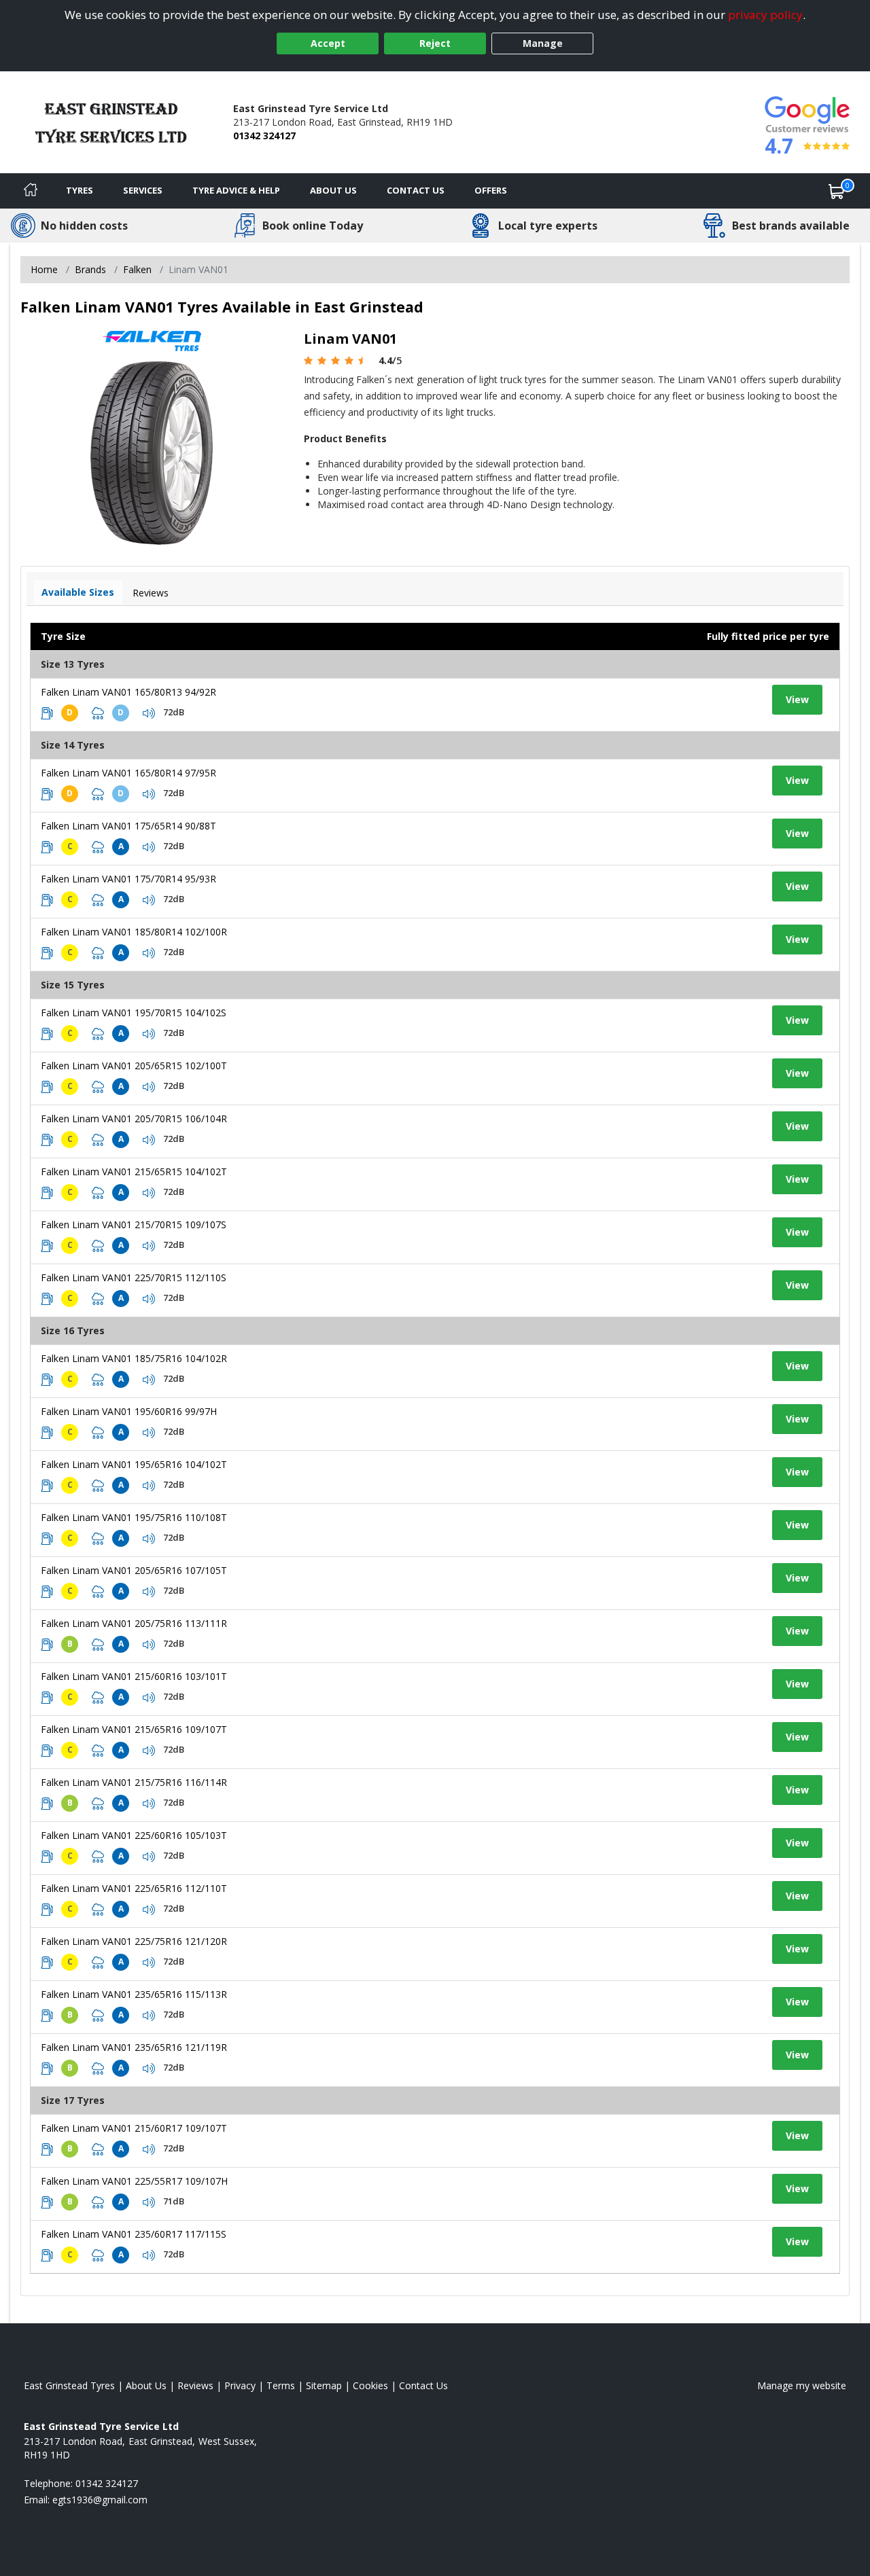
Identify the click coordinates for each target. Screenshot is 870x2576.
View (797, 699)
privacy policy (765, 15)
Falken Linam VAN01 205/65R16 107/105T (134, 1570)
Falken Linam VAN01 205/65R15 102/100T (134, 1066)
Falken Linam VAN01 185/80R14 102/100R (134, 932)
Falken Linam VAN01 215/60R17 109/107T (134, 2128)
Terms (281, 2385)
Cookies (370, 2385)
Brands (90, 269)
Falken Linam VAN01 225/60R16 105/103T (134, 1835)
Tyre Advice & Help (236, 190)
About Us (333, 190)
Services (143, 190)
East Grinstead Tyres (69, 2385)
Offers (491, 190)
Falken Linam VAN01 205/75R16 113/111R (134, 1623)
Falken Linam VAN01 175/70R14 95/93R (128, 879)
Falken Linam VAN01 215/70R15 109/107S (134, 1224)
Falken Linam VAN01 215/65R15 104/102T (134, 1171)
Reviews (151, 593)
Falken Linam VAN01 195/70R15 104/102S (134, 1013)
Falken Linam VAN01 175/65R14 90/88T (128, 826)
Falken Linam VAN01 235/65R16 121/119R (134, 2047)
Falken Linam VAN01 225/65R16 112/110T (134, 1888)
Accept (328, 43)
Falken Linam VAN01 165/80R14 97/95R (128, 773)
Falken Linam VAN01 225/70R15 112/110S (134, 1277)
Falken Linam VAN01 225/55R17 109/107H (134, 2181)
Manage (543, 43)
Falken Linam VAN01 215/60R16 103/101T (134, 1676)
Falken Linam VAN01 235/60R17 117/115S (134, 2234)
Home (44, 269)
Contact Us (416, 190)
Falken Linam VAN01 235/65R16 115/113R (134, 1994)
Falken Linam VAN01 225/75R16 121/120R (134, 1941)
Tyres (80, 190)
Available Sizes (78, 592)
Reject (435, 43)
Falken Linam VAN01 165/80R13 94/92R (128, 692)
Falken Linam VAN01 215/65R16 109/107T (134, 1729)
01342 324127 (264, 136)
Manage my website (802, 2385)
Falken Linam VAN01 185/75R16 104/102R (134, 1358)
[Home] (31, 191)
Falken (137, 269)
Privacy (240, 2385)
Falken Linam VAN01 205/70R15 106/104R (134, 1119)
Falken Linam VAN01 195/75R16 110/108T (134, 1517)
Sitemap (324, 2385)
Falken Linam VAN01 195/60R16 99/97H (129, 1411)
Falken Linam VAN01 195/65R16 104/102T (134, 1464)
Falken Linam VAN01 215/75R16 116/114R (134, 1782)
